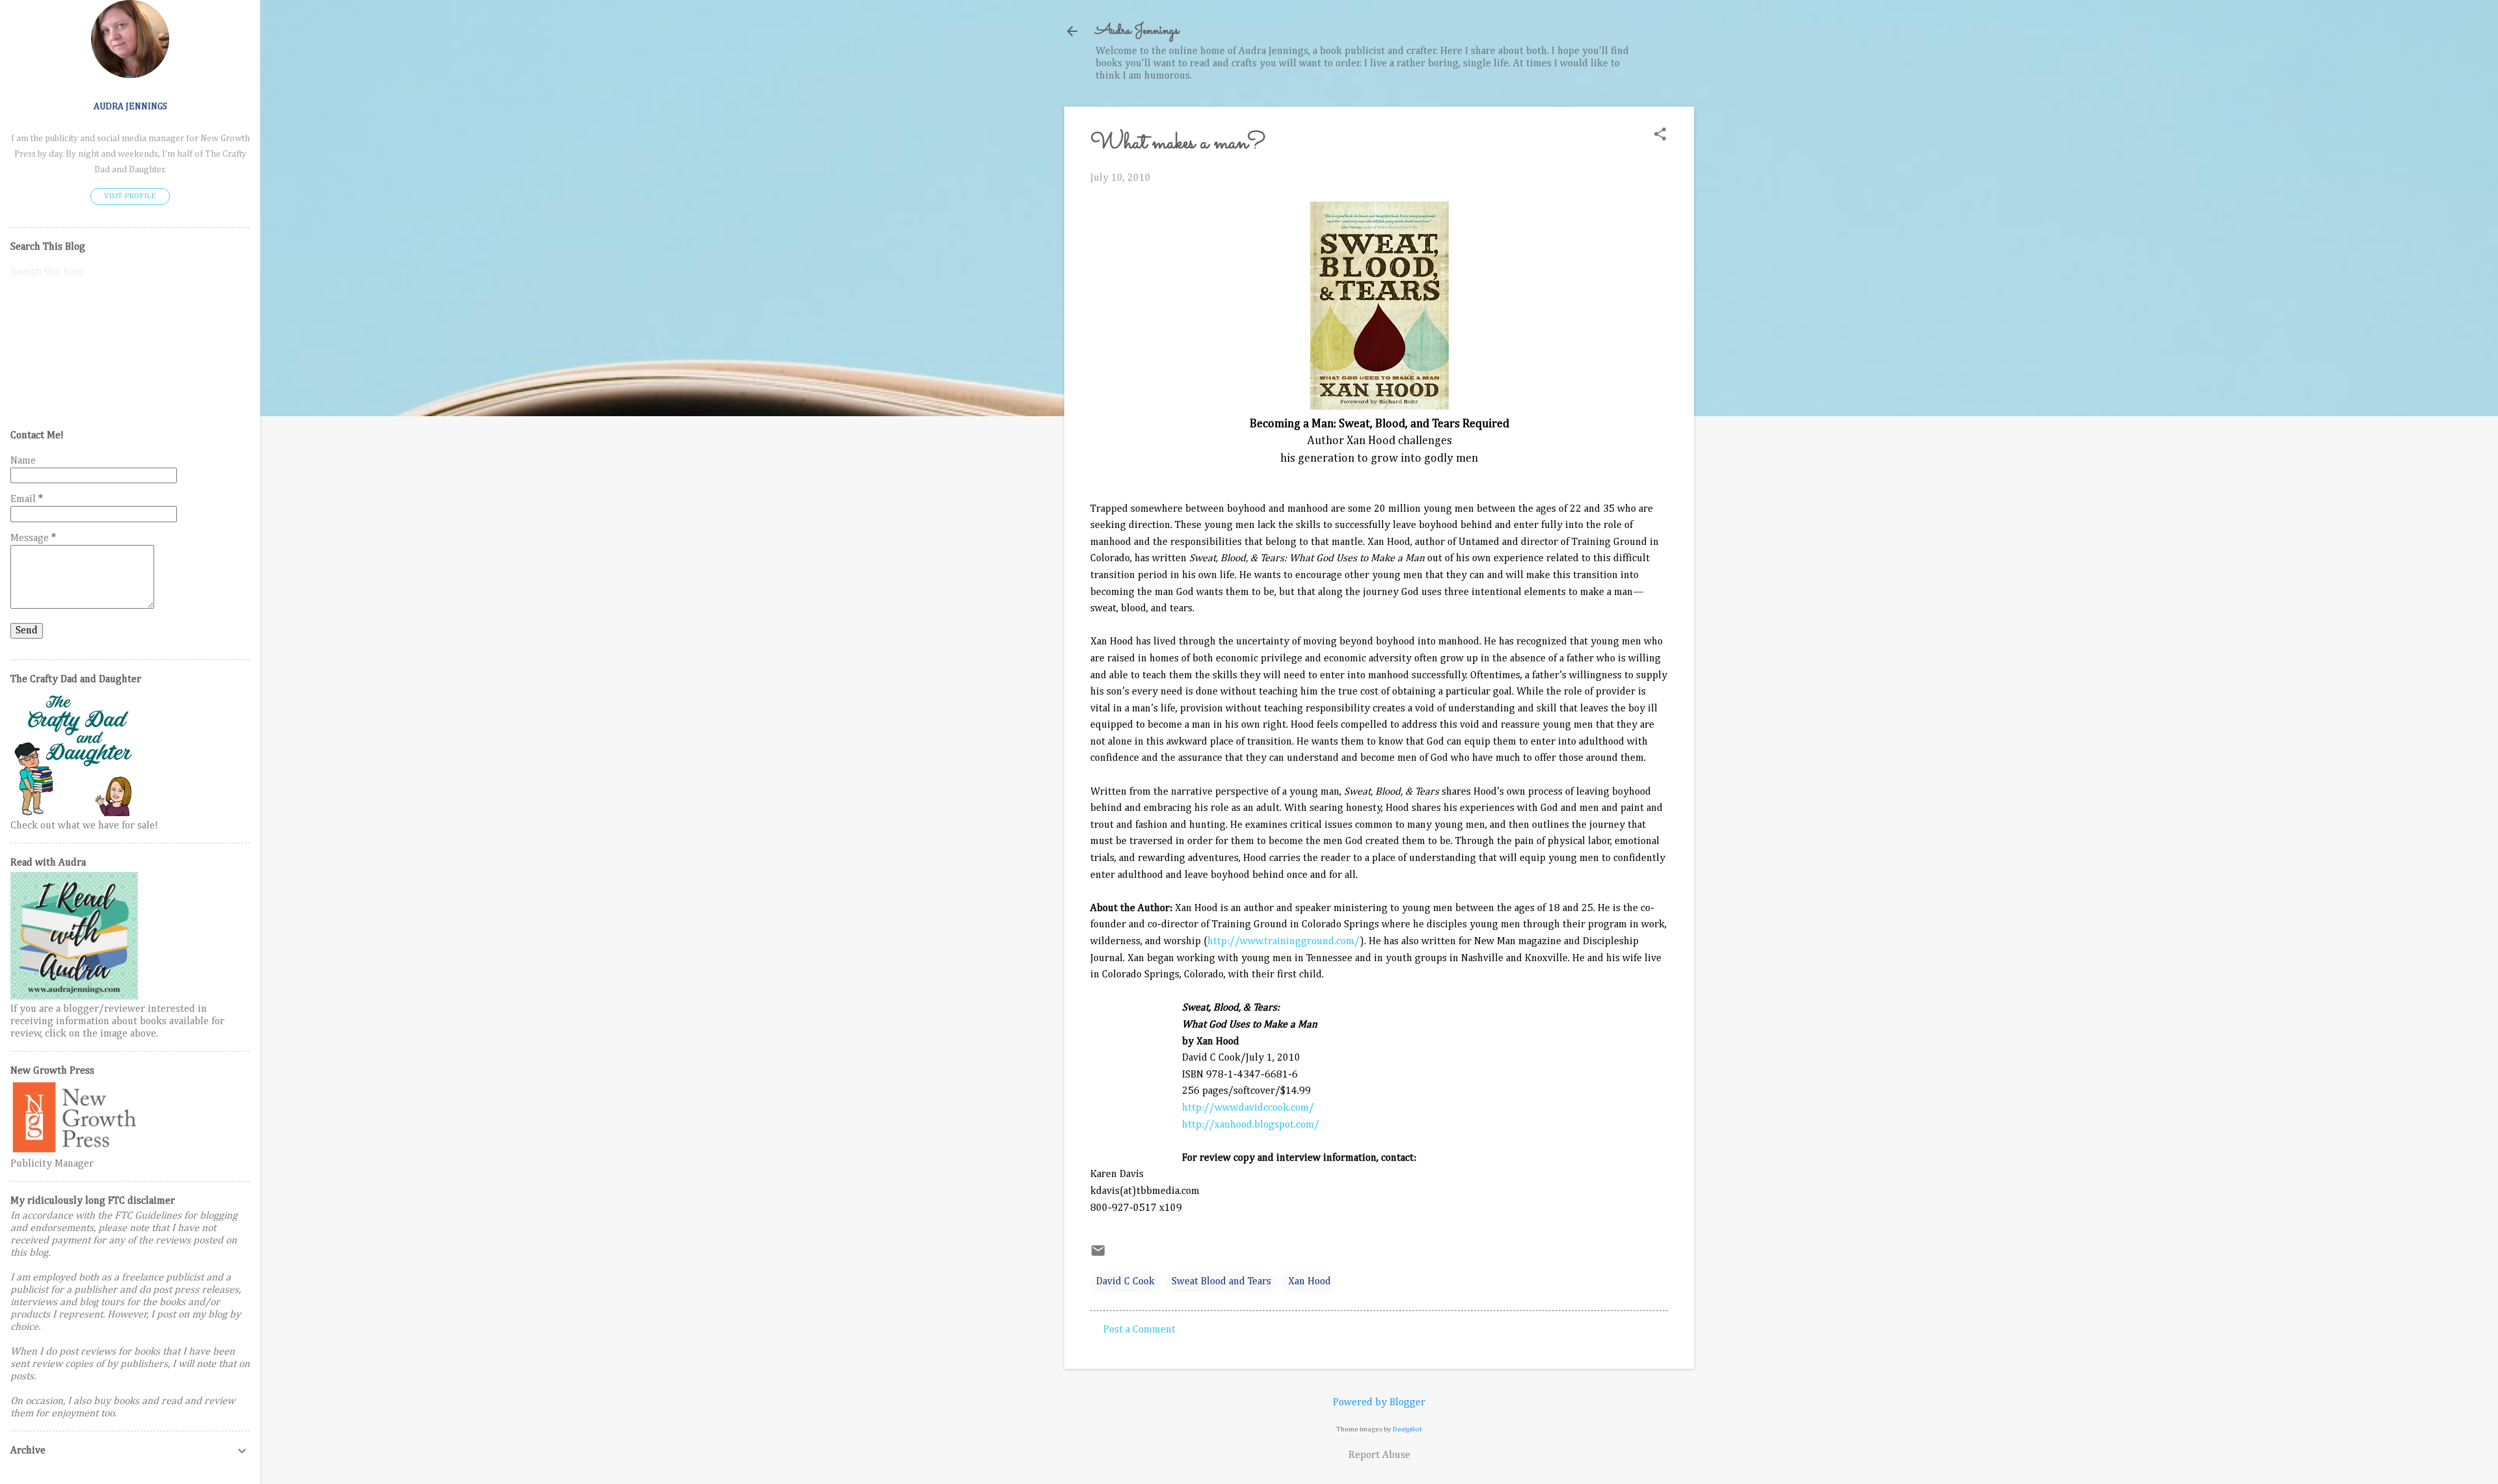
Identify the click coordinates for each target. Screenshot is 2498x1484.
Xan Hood (1309, 1282)
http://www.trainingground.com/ (1283, 942)
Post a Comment (1139, 1330)
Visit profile (130, 196)
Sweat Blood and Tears (1221, 1282)
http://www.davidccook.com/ (1248, 1108)
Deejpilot (1407, 1429)
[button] (1660, 136)
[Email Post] (1098, 1256)
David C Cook (1125, 1282)
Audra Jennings (1137, 31)
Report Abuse (1379, 1455)
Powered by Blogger (1379, 1403)
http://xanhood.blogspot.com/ (1251, 1125)
